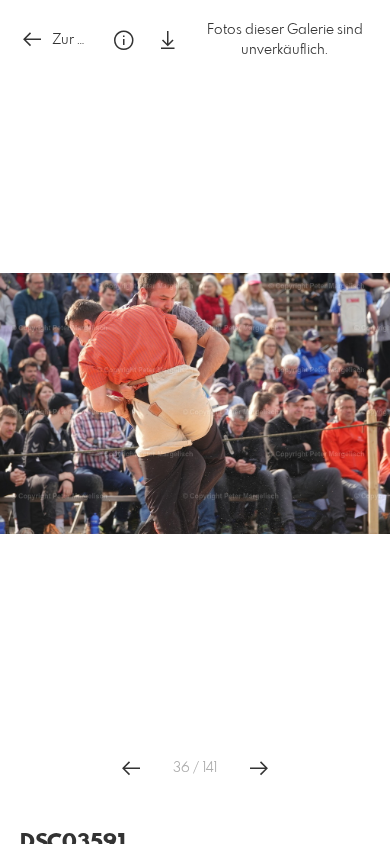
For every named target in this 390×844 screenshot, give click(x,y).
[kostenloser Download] (168, 40)
